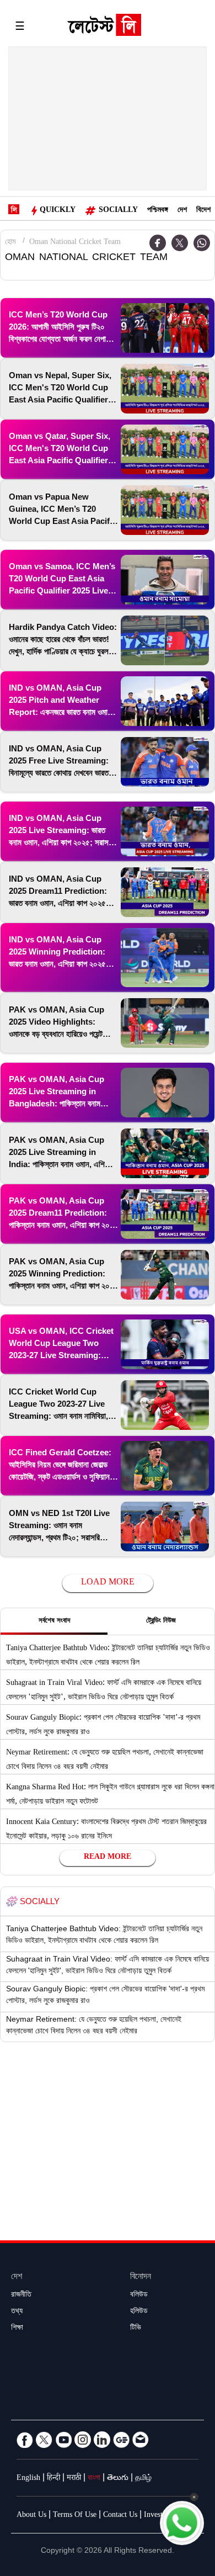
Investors (158, 2516)
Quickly (58, 211)
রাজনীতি (21, 2296)
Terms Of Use (75, 2516)
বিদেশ (203, 211)
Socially (118, 211)
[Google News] (121, 2440)
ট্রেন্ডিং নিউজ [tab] (161, 1621)
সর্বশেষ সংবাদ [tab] (54, 1621)
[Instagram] (83, 2440)
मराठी (74, 2479)
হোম (10, 243)
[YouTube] (63, 2440)
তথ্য (17, 2312)
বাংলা (94, 2479)
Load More (108, 1583)
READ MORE (108, 1858)
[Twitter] (180, 243)
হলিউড (139, 2312)
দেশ (182, 211)
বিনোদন (141, 2278)
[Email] (141, 2440)
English (28, 2479)
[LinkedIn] (102, 2440)
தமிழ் (143, 2479)
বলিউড (139, 2296)
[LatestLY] (104, 28)
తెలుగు (118, 2479)
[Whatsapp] (202, 243)
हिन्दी (53, 2479)
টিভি (136, 2329)
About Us (31, 2516)
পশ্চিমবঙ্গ (158, 211)
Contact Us (120, 2516)
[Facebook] (25, 2440)
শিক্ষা (17, 2329)
